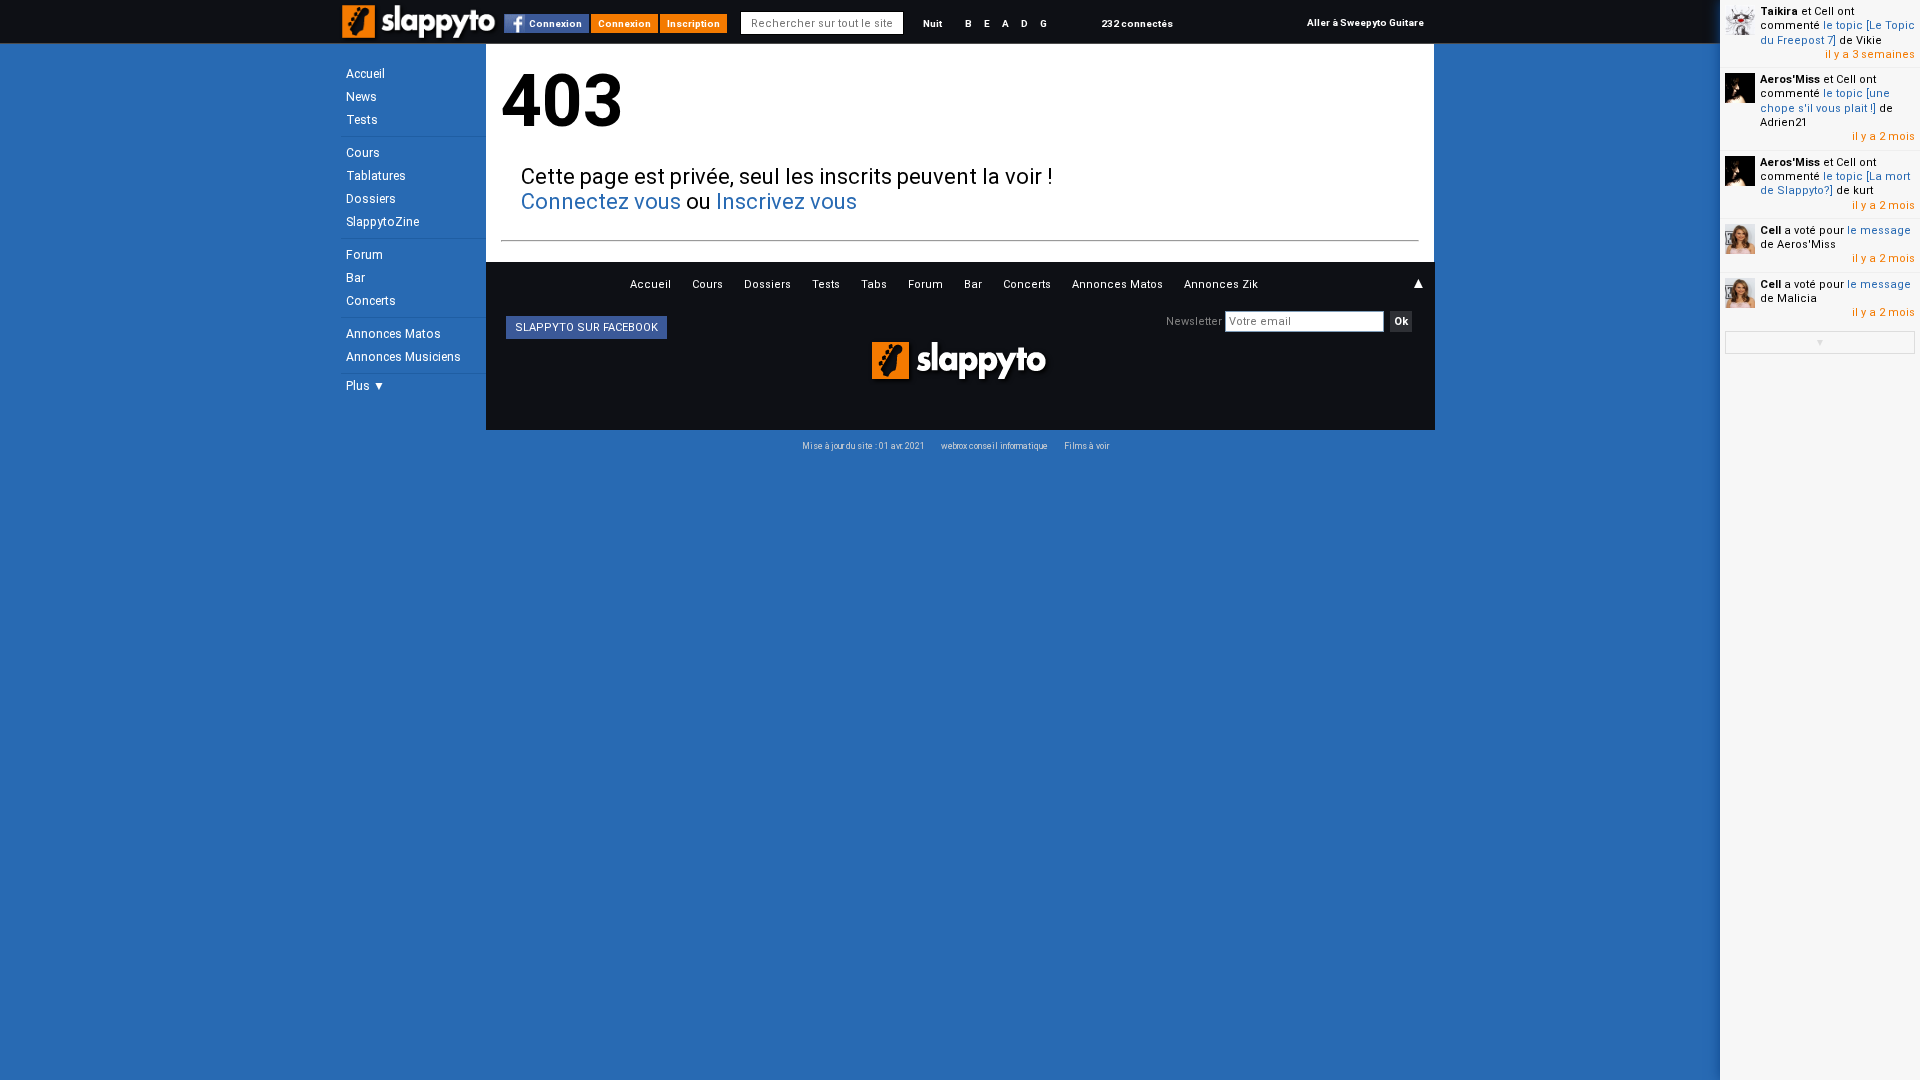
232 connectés (1137, 23)
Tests (362, 120)
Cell (1770, 230)
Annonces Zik (1221, 284)
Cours (363, 153)
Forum (364, 255)
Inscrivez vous (786, 201)
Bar (355, 278)
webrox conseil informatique (994, 446)
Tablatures (376, 176)
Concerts (371, 301)
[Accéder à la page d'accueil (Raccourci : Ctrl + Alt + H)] (420, 31)
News (361, 97)
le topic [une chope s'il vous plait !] (1825, 100)
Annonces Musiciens (403, 357)
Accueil (365, 74)
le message (1879, 230)
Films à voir (1086, 446)
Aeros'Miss (1790, 79)
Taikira (1779, 11)
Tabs (874, 284)
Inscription (693, 23)
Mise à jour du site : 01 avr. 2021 (863, 446)
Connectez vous (601, 201)
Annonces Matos (393, 334)
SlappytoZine (382, 222)
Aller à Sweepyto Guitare (1365, 22)
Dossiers (371, 199)
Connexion (555, 23)
